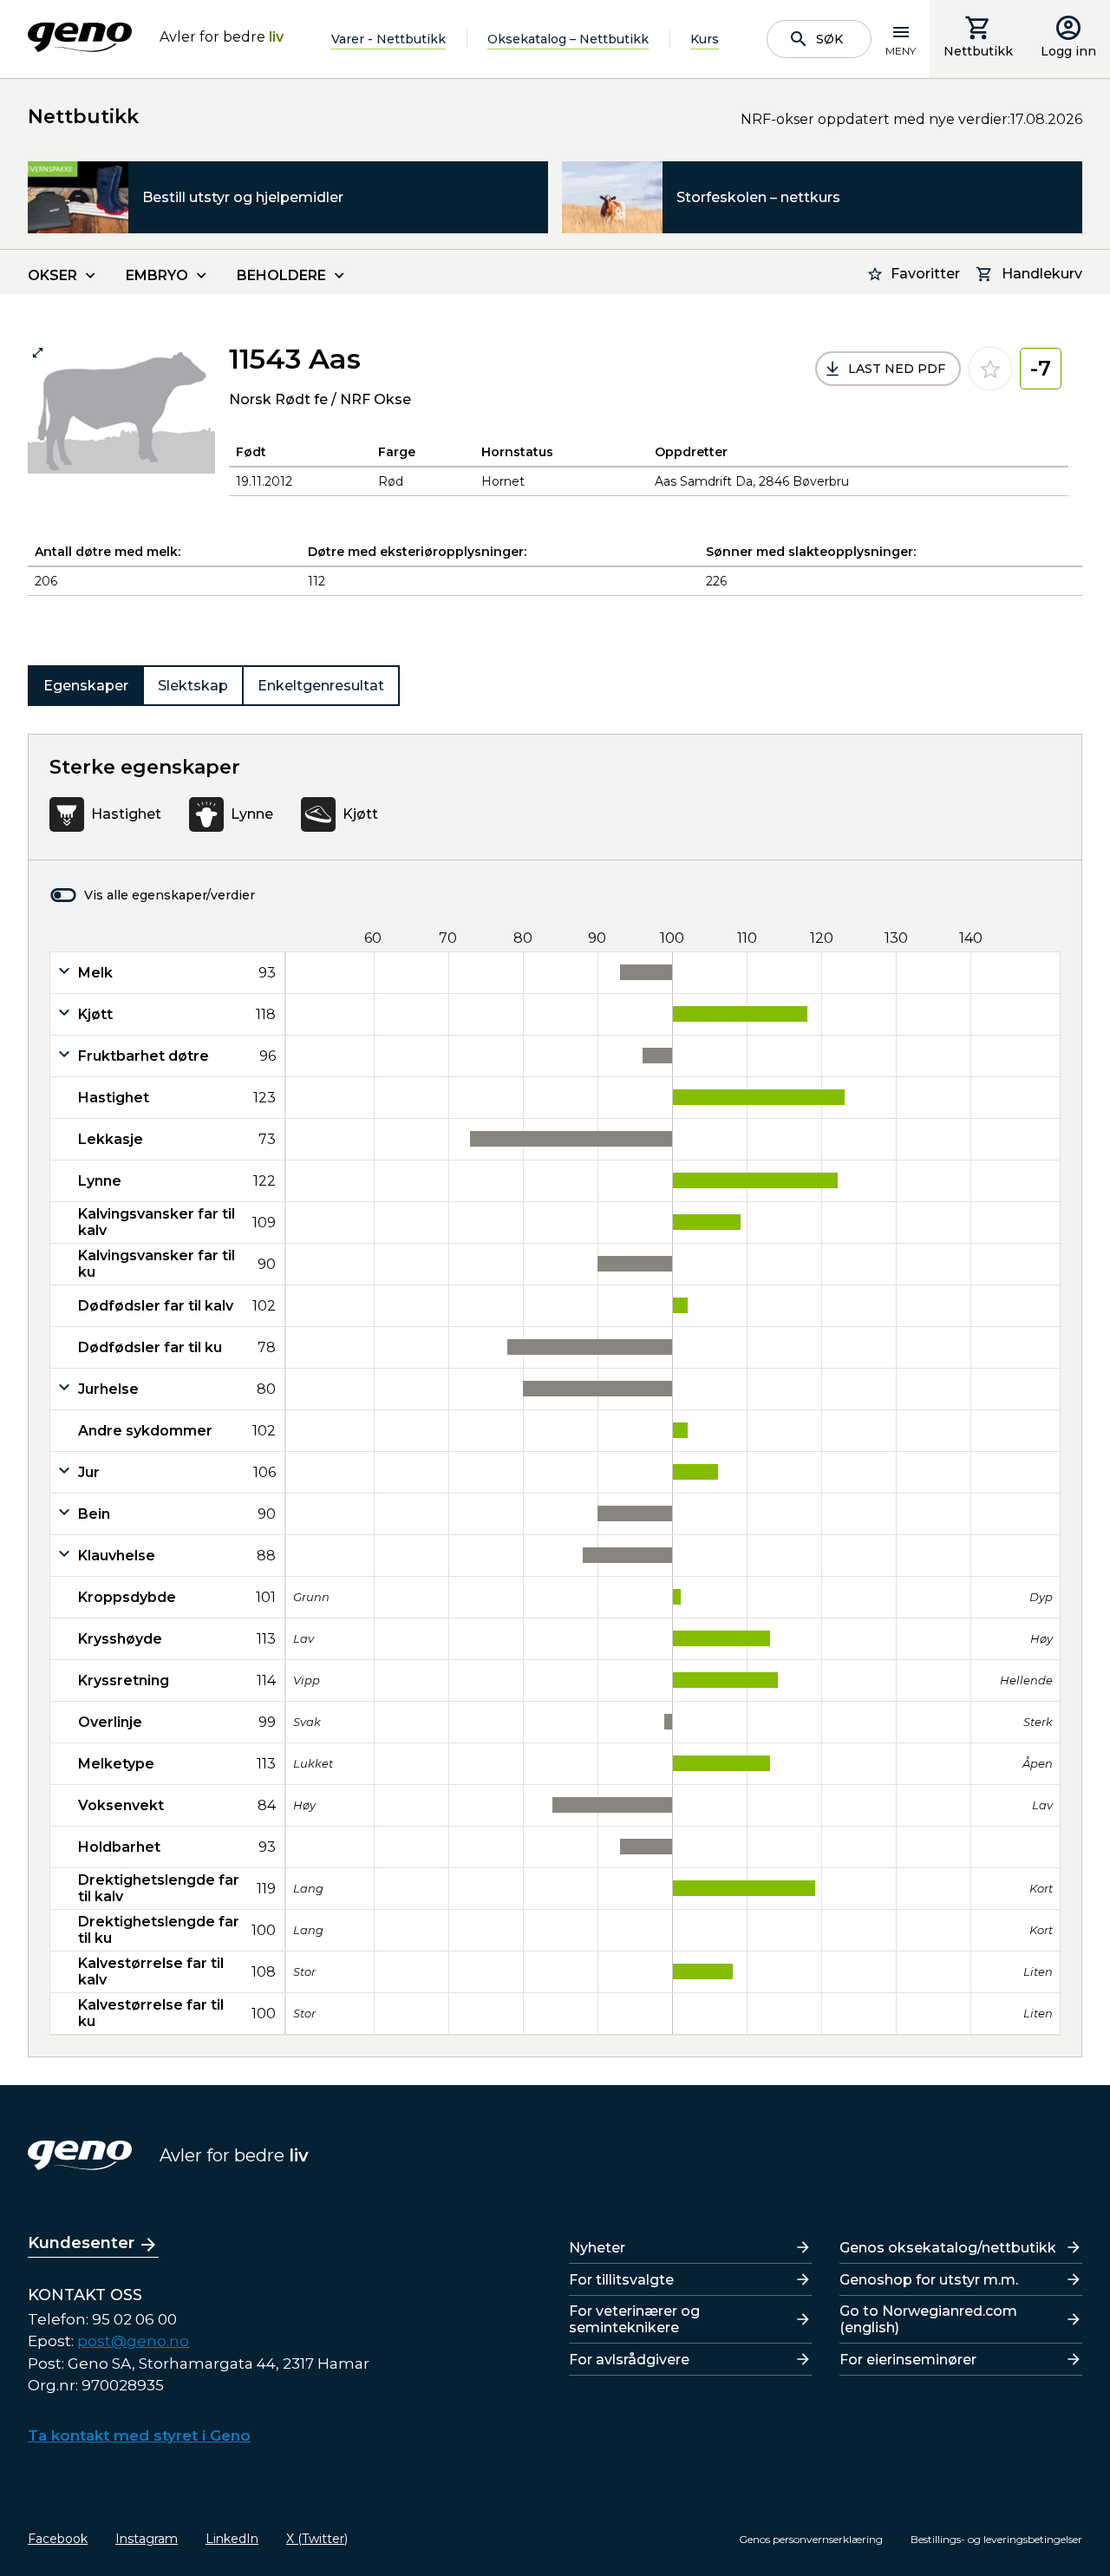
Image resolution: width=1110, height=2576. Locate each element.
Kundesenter (81, 2243)
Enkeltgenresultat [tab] (321, 686)
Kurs (705, 39)
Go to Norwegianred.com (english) (928, 2319)
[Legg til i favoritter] (990, 369)
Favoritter (925, 274)
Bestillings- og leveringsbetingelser (996, 2539)
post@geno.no (133, 2341)
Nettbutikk (978, 51)
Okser (52, 275)
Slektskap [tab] (193, 686)
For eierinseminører (908, 2360)
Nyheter (597, 2248)
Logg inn (1068, 51)
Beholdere (281, 275)
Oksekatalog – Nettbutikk (568, 39)
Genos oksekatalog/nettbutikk (948, 2248)
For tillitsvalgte (621, 2280)
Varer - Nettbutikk (388, 39)
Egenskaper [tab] (86, 686)
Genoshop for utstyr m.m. (929, 2280)
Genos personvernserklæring (811, 2539)
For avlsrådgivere (629, 2360)
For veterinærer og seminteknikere (634, 2319)
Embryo (157, 275)
